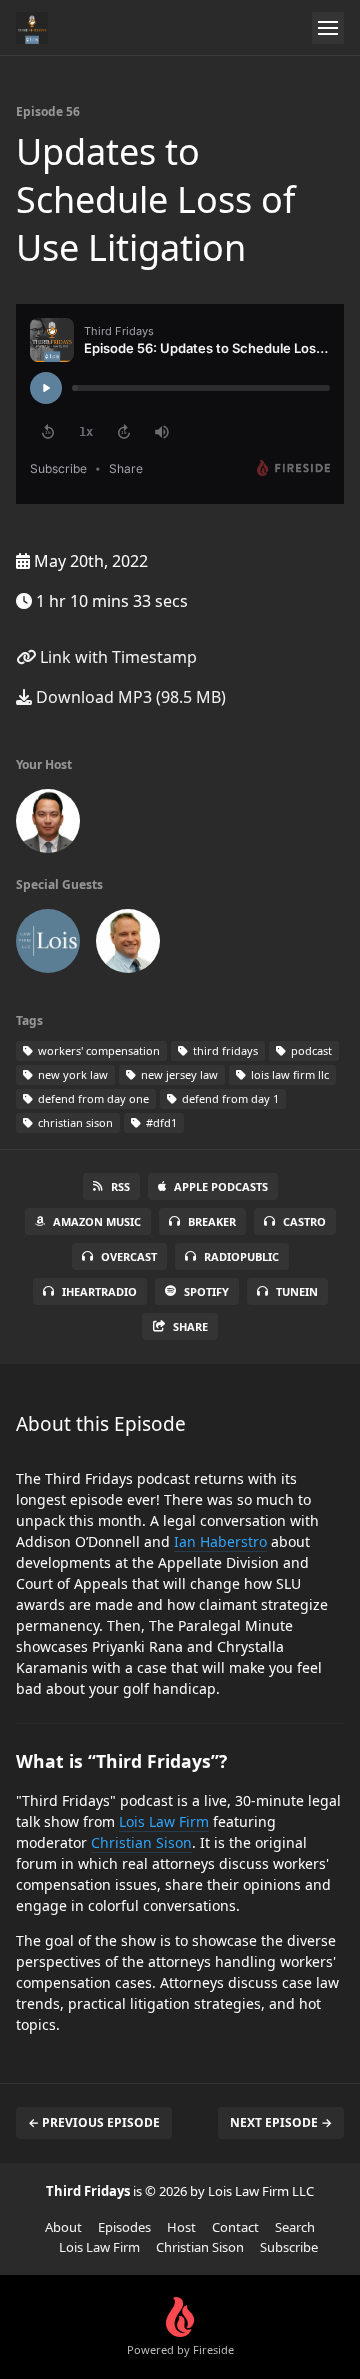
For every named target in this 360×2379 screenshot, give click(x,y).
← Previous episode (94, 2122)
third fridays (224, 1050)
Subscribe (289, 2247)
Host (181, 2227)
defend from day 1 (229, 1098)
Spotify (206, 1291)
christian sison (74, 1122)
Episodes (124, 2227)
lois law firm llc (288, 1074)
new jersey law (178, 1074)
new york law (71, 1074)
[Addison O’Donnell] (48, 945)
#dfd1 (160, 1122)
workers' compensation (97, 1050)
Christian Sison (141, 1842)
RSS (120, 1186)
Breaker (212, 1221)
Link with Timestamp (116, 657)
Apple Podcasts (221, 1186)
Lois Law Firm (164, 1821)
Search (295, 2227)
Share (190, 1326)
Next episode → (281, 2122)
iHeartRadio (99, 1291)
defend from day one (92, 1098)
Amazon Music (97, 1221)
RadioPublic (241, 1256)
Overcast (129, 1256)
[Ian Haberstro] (128, 945)
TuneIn (297, 1291)
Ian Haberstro (220, 1541)
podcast (310, 1050)
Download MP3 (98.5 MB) (129, 697)
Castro (304, 1221)
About (63, 2227)
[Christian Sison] (48, 825)
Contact (235, 2227)
